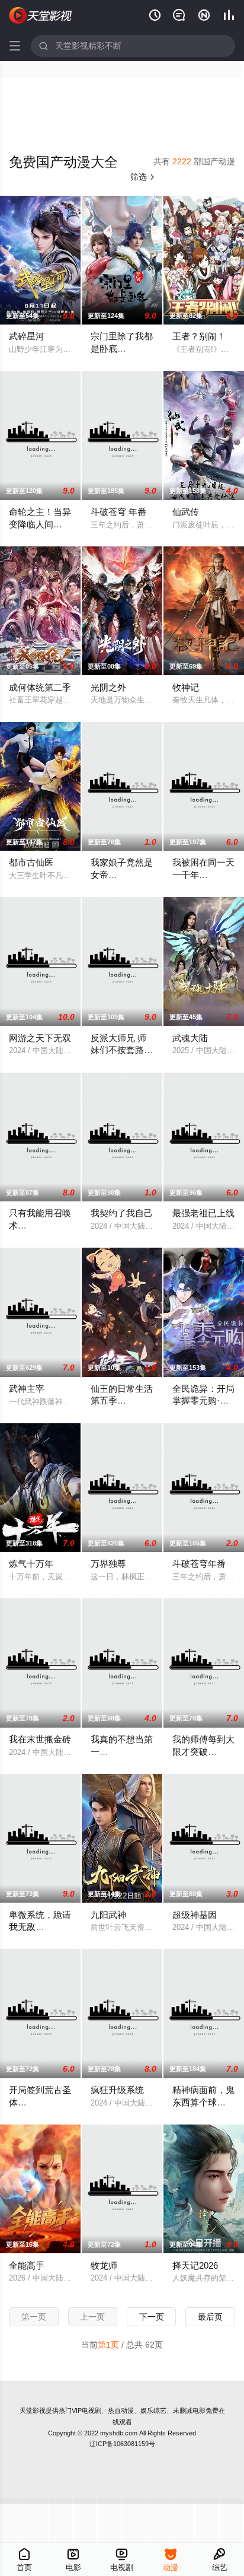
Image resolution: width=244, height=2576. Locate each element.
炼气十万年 (31, 1564)
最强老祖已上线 (203, 1213)
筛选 (143, 177)
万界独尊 (108, 1564)
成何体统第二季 (40, 687)
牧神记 (186, 687)
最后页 (210, 2317)
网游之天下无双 (40, 1038)
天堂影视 (33, 2410)
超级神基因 (195, 1915)
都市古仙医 (31, 862)
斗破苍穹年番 (199, 1564)
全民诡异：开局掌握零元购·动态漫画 (203, 1401)
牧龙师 (104, 2265)
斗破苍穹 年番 (118, 512)
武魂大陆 (190, 1038)
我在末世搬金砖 (40, 1739)
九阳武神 (108, 1915)
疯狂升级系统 (117, 2090)
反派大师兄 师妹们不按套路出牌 (122, 1050)
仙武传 (186, 512)
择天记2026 (195, 2265)
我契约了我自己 (122, 1213)
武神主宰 (27, 1389)
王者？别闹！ (199, 336)
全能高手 (27, 2265)
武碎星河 (27, 336)
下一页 (152, 2317)
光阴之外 (108, 687)
